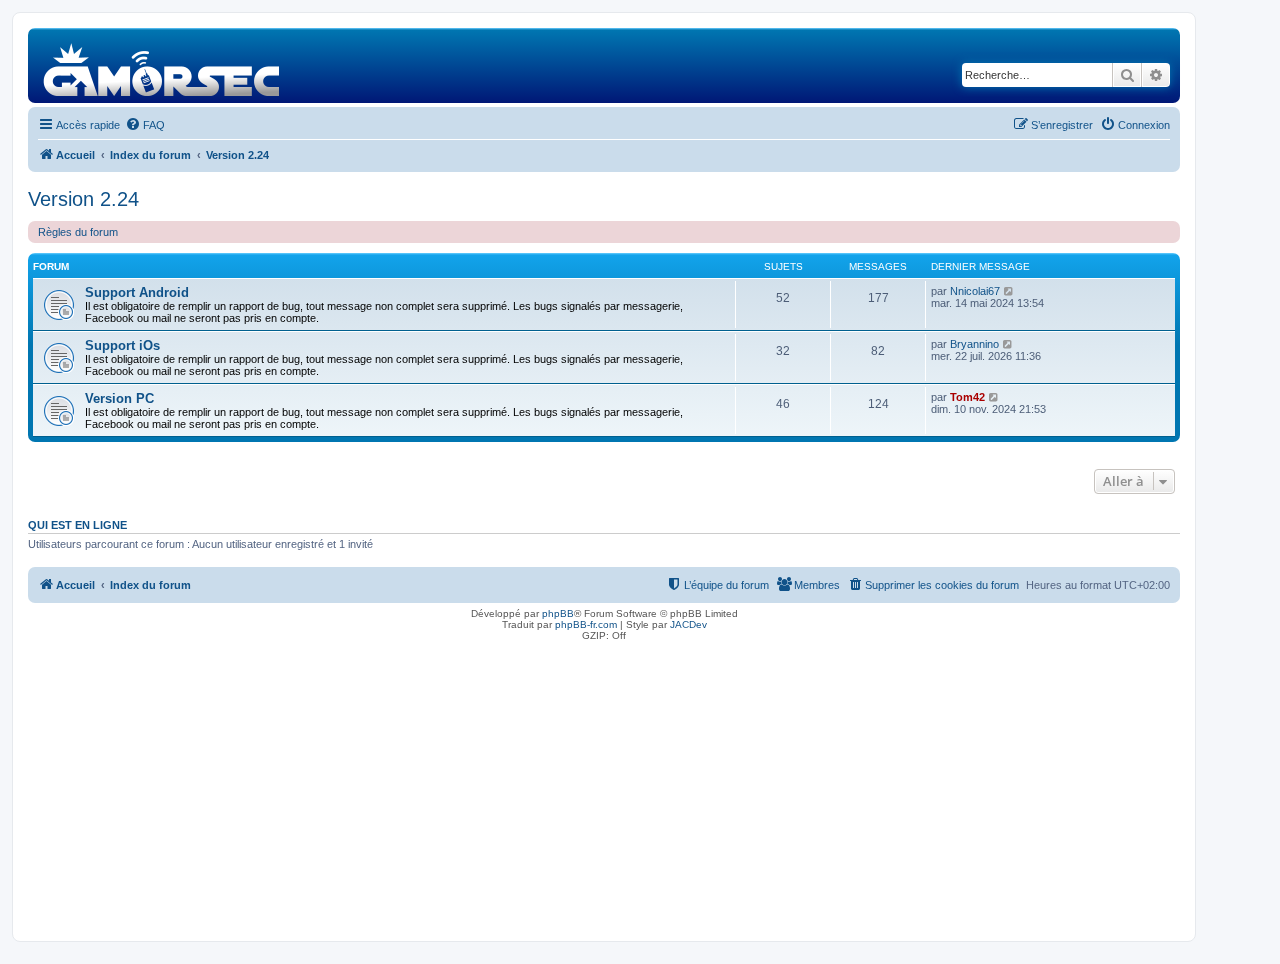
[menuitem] (145, 125)
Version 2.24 (83, 199)
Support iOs (122, 345)
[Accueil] (162, 65)
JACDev (688, 624)
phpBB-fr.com (586, 624)
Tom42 (967, 397)
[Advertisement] (604, 786)
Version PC (119, 398)
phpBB (558, 613)
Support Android (137, 292)
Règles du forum (78, 232)
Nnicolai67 (975, 291)
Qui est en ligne (77, 525)
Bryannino (974, 344)
